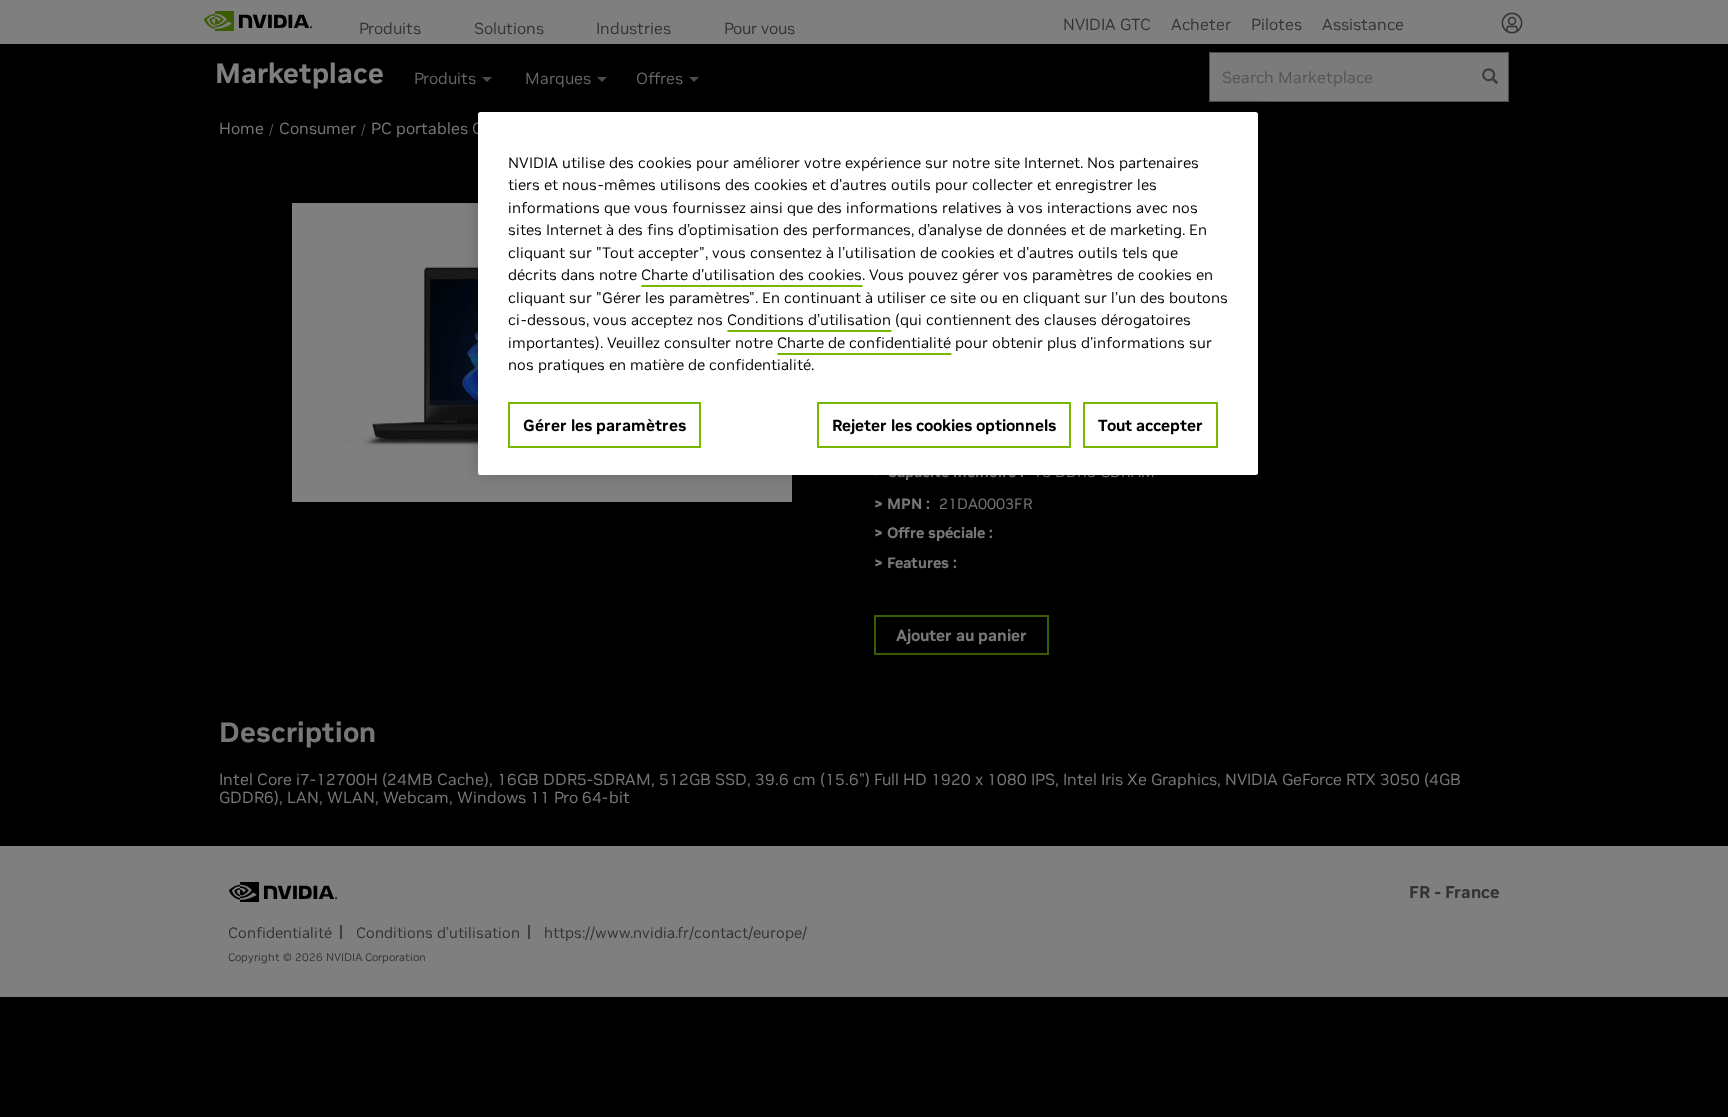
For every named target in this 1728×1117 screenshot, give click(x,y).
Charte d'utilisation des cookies (751, 274)
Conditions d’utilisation (809, 319)
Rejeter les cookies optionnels (944, 425)
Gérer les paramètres (604, 425)
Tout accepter (1150, 425)
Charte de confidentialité (864, 342)
